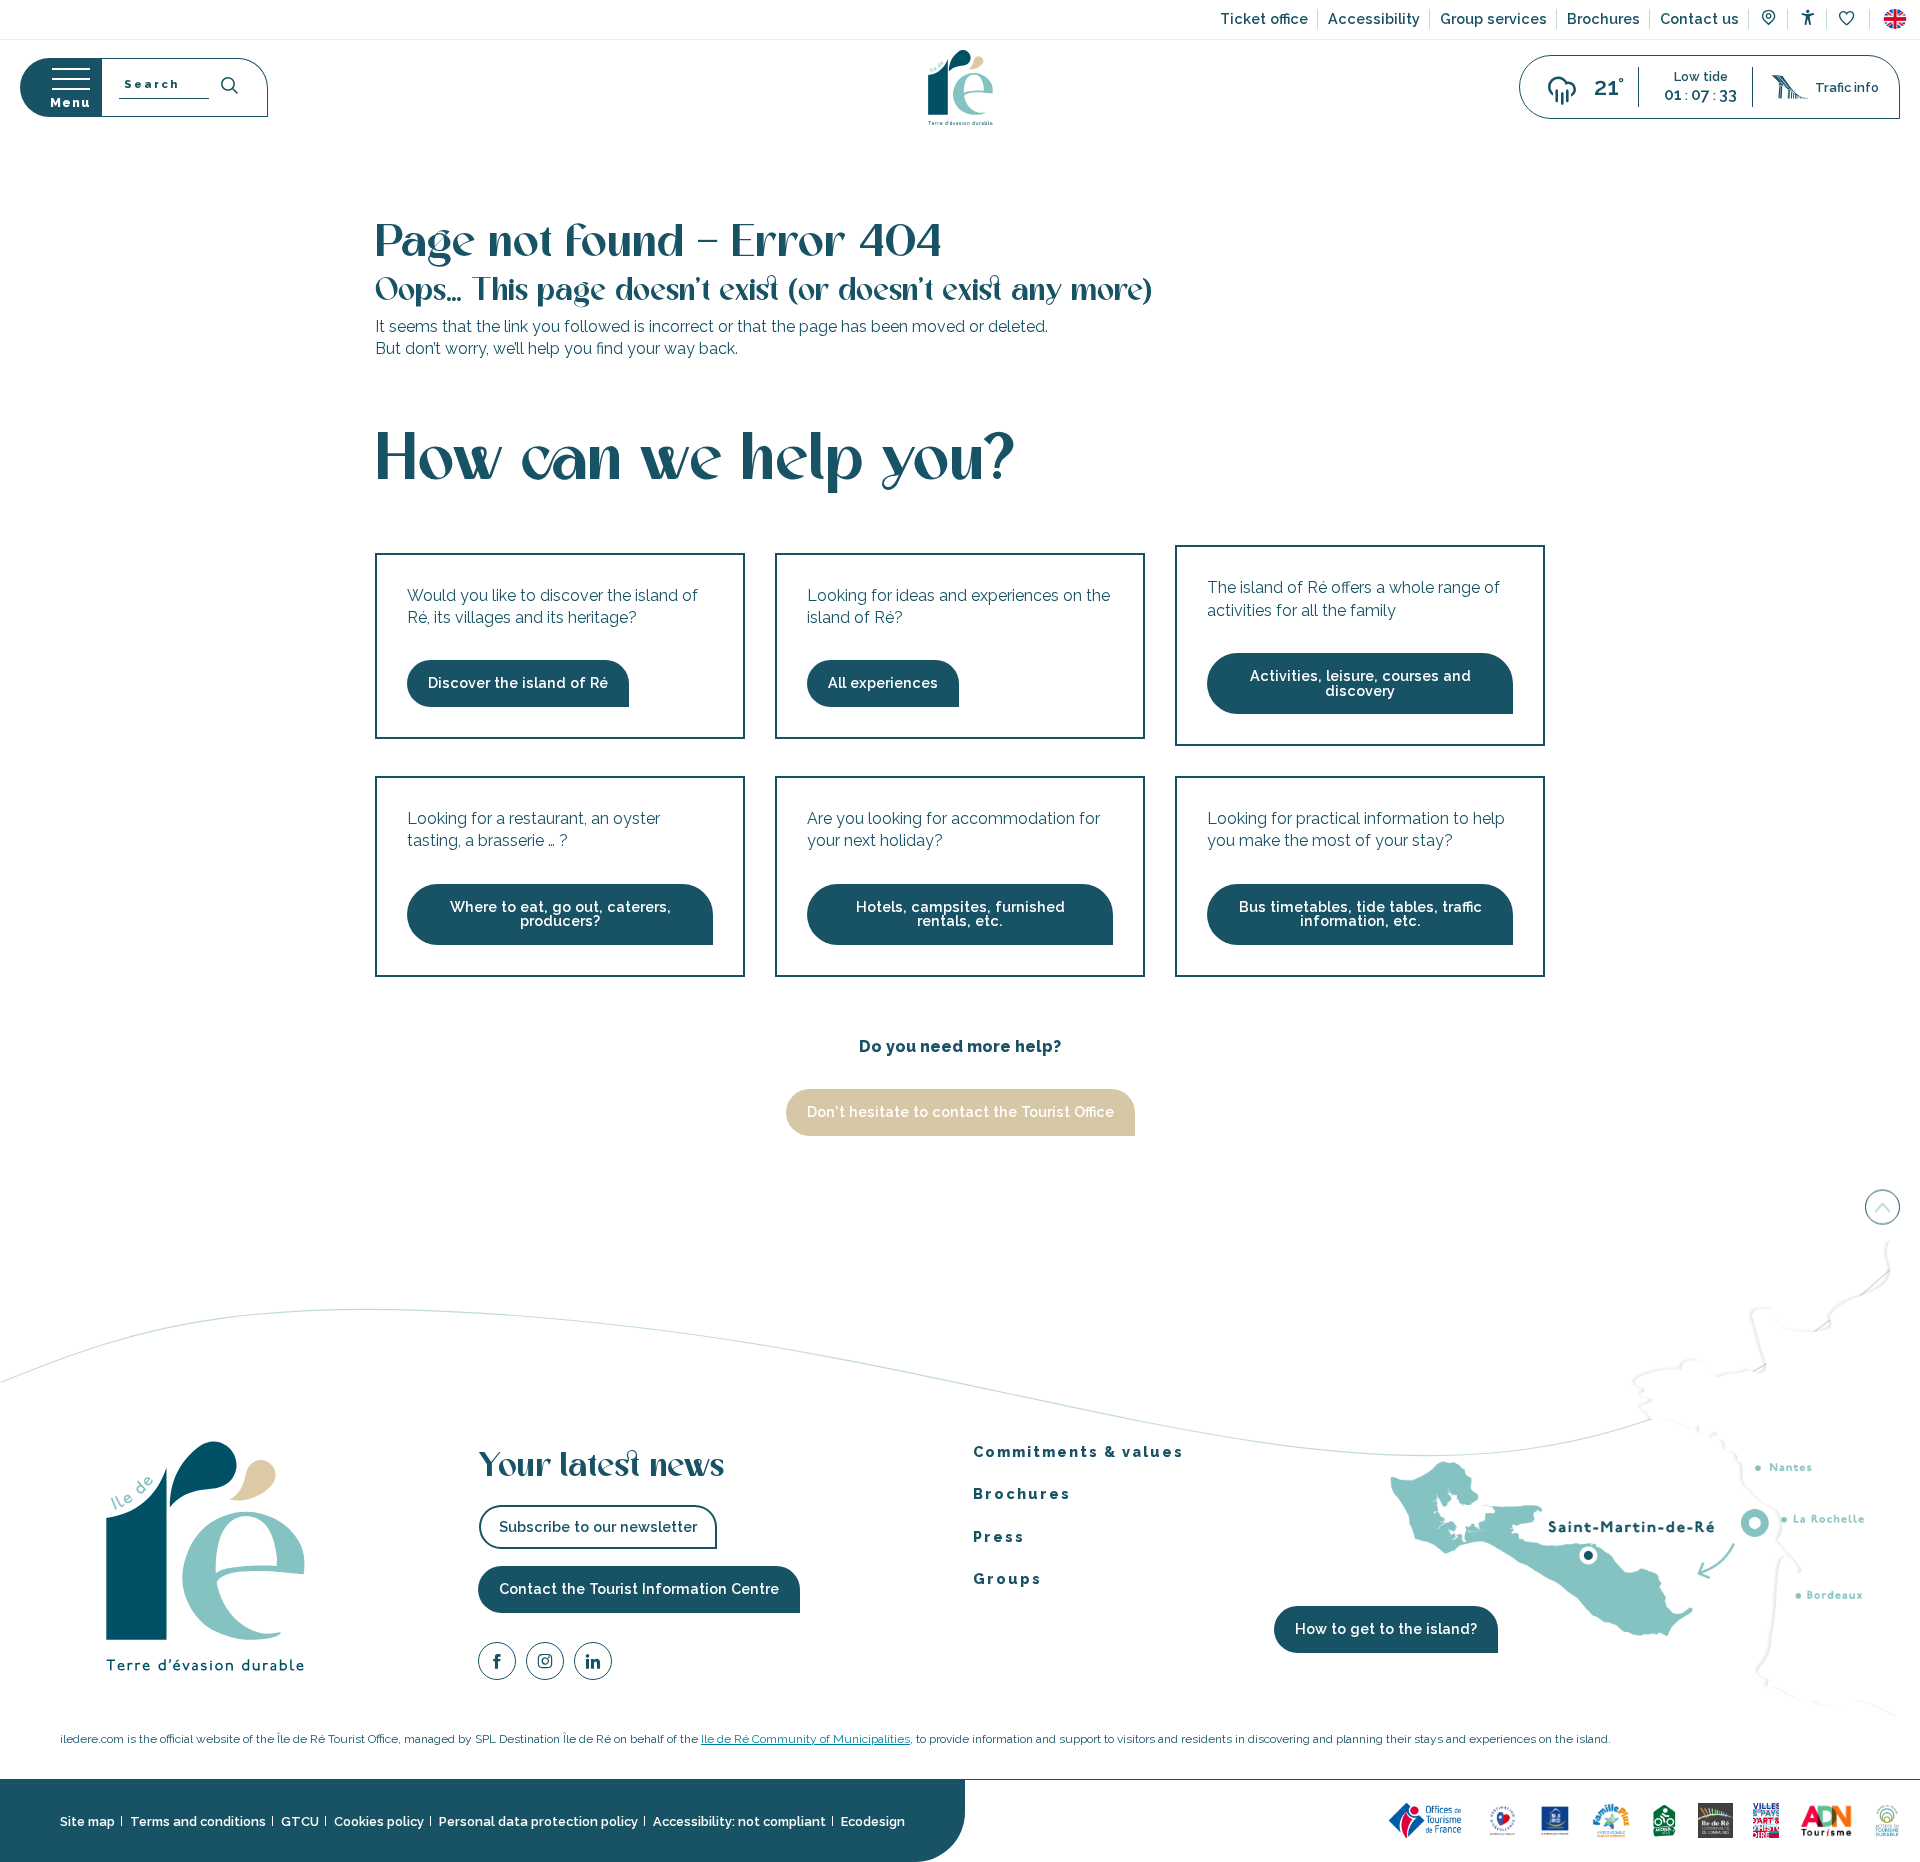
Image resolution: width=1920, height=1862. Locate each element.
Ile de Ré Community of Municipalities (805, 1739)
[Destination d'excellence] (1502, 1819)
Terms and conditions (198, 1821)
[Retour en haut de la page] (1882, 1210)
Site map (87, 1821)
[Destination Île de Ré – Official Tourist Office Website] (960, 87)
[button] (1895, 19)
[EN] (1895, 19)
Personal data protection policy (538, 1821)
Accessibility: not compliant (739, 1821)
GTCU (300, 1821)
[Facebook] (497, 1664)
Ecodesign (873, 1821)
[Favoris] (1848, 19)
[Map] (1768, 20)
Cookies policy (379, 1821)
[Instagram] (545, 1664)
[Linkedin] (593, 1664)
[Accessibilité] (1807, 17)
